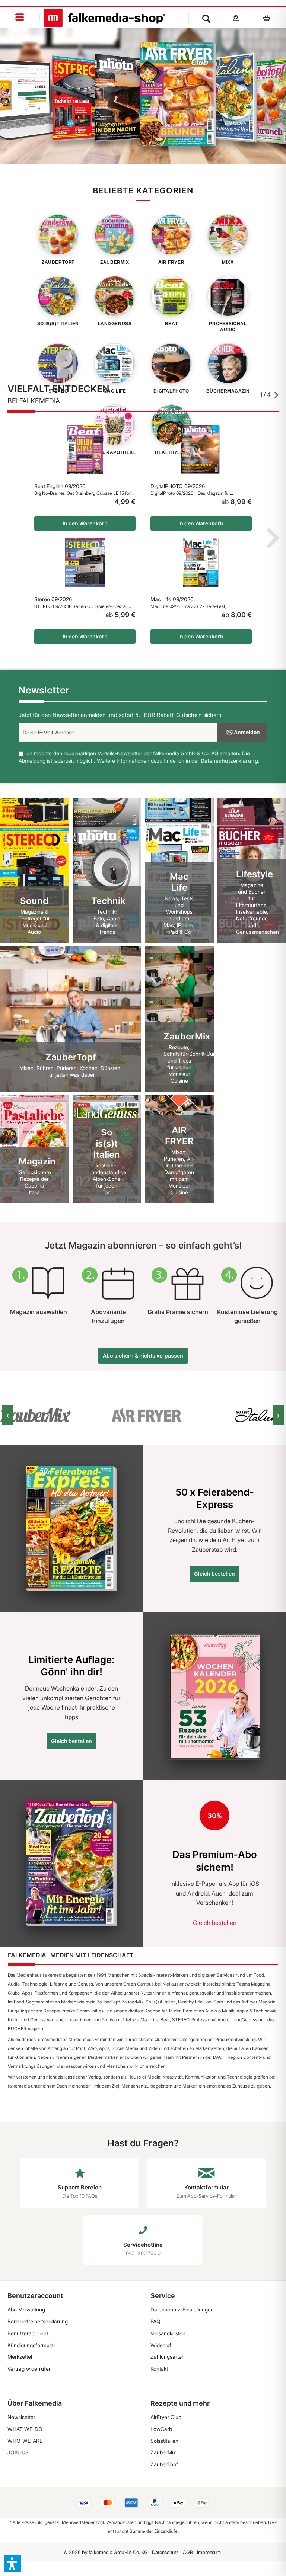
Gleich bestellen (214, 1574)
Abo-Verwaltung (26, 2309)
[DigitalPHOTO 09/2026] (201, 450)
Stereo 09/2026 (53, 599)
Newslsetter (21, 2417)
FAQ (155, 2321)
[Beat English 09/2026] (85, 450)
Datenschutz (165, 2552)
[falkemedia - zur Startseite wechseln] (104, 18)
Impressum (209, 2552)
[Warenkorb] (269, 18)
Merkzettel (20, 2357)
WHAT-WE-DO (25, 2429)
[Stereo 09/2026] (85, 563)
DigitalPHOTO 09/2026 (178, 486)
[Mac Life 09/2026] (201, 563)
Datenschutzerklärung (229, 761)
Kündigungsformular (31, 2345)
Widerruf (161, 2345)
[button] (12, 2564)
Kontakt (159, 2369)
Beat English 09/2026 (60, 486)
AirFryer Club (166, 2417)
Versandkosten (168, 2333)
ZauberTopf (164, 2464)
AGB (188, 2552)
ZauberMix (163, 2452)
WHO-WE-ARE (25, 2441)
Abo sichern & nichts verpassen (143, 1356)
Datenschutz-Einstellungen (182, 2309)
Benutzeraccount (28, 2333)
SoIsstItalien (164, 2441)
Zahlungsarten (168, 2357)
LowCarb (161, 2429)
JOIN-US (18, 2452)
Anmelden (247, 732)
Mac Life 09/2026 (172, 599)
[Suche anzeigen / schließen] (206, 18)
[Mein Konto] (236, 18)
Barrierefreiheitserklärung (38, 2321)
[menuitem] (20, 18)
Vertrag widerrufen (30, 2369)
